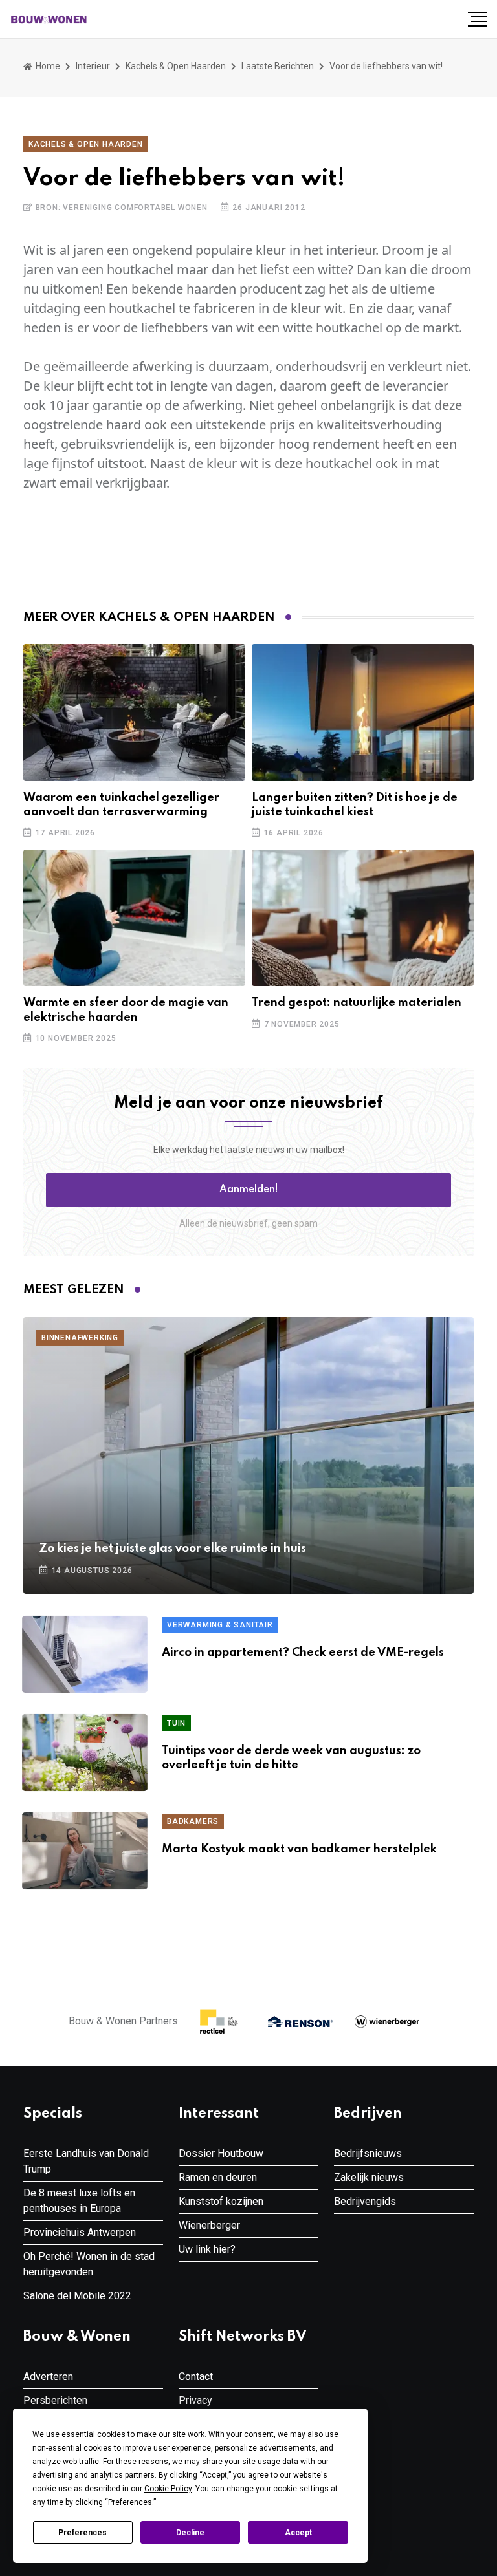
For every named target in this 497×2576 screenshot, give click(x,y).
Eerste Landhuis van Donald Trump (86, 2161)
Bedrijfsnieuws (368, 2153)
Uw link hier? (207, 2249)
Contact (196, 2377)
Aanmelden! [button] (249, 1190)
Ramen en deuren (218, 2177)
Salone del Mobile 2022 (77, 2296)
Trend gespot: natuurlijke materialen (357, 1003)
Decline (190, 2533)
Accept (298, 2533)
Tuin (176, 1723)
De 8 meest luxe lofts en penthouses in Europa (79, 2201)
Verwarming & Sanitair (220, 1625)
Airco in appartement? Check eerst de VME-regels (303, 1653)
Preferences (83, 2533)
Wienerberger (209, 2225)
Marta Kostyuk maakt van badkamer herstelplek (299, 1849)
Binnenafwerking (80, 1338)
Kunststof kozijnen (221, 2201)
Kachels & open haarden (176, 66)
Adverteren (48, 2377)
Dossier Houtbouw (221, 2153)
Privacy (195, 2400)
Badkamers (193, 1821)
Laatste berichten (278, 66)
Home (47, 66)
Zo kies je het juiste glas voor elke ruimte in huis (173, 1549)
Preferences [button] (130, 2502)
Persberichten (55, 2400)
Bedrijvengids (365, 2201)
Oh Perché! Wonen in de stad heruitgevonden (89, 2264)
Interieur (93, 66)
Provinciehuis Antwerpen (80, 2232)
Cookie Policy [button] (168, 2489)
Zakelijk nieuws (369, 2177)
